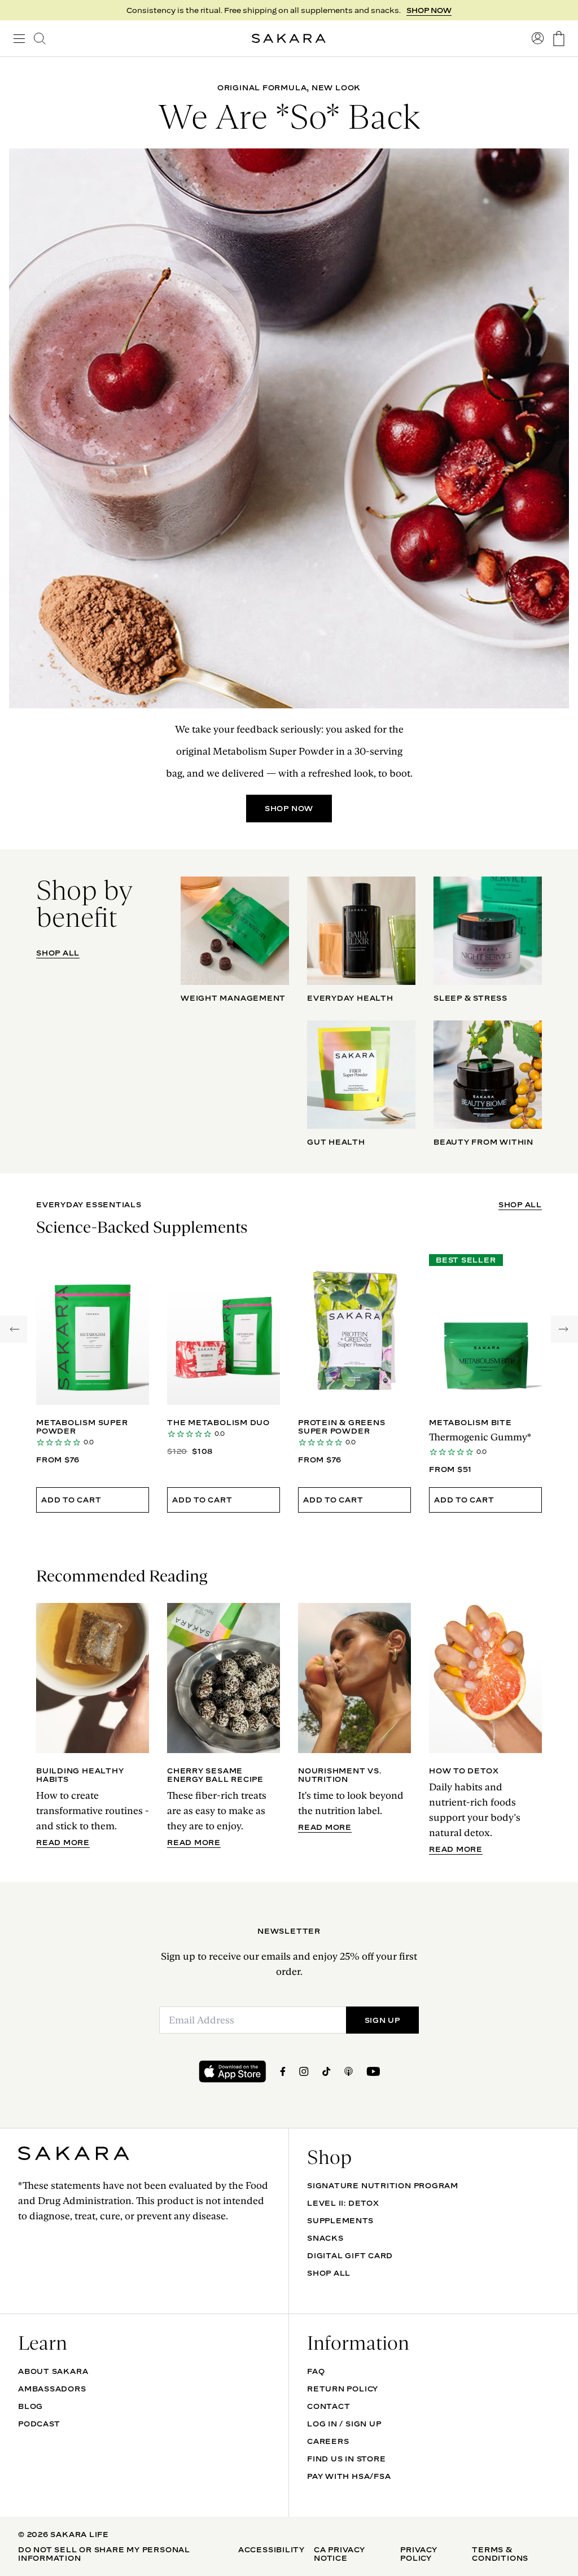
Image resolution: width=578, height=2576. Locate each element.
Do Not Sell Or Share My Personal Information (104, 2554)
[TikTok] (327, 2071)
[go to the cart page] (559, 39)
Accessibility (272, 2549)
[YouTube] (373, 2071)
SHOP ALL (58, 953)
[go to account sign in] (538, 38)
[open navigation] (19, 38)
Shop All (329, 2273)
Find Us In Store (346, 2459)
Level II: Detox (343, 2203)
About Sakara (53, 2371)
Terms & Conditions (500, 2554)
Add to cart (71, 1500)
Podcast (39, 2424)
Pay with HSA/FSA (349, 2476)
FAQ (316, 2371)
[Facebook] (283, 2071)
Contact (329, 2406)
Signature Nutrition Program (383, 2185)
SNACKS (325, 2238)
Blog (30, 2406)
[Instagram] (304, 2071)
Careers (328, 2441)
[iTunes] (349, 2071)
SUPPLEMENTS (340, 2220)
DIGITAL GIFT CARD (350, 2255)
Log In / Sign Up (344, 2424)
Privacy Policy (419, 2554)
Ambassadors (52, 2389)
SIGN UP (435, 10)
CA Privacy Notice (340, 2554)
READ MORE (63, 1843)
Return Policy (343, 2389)
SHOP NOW (289, 808)
